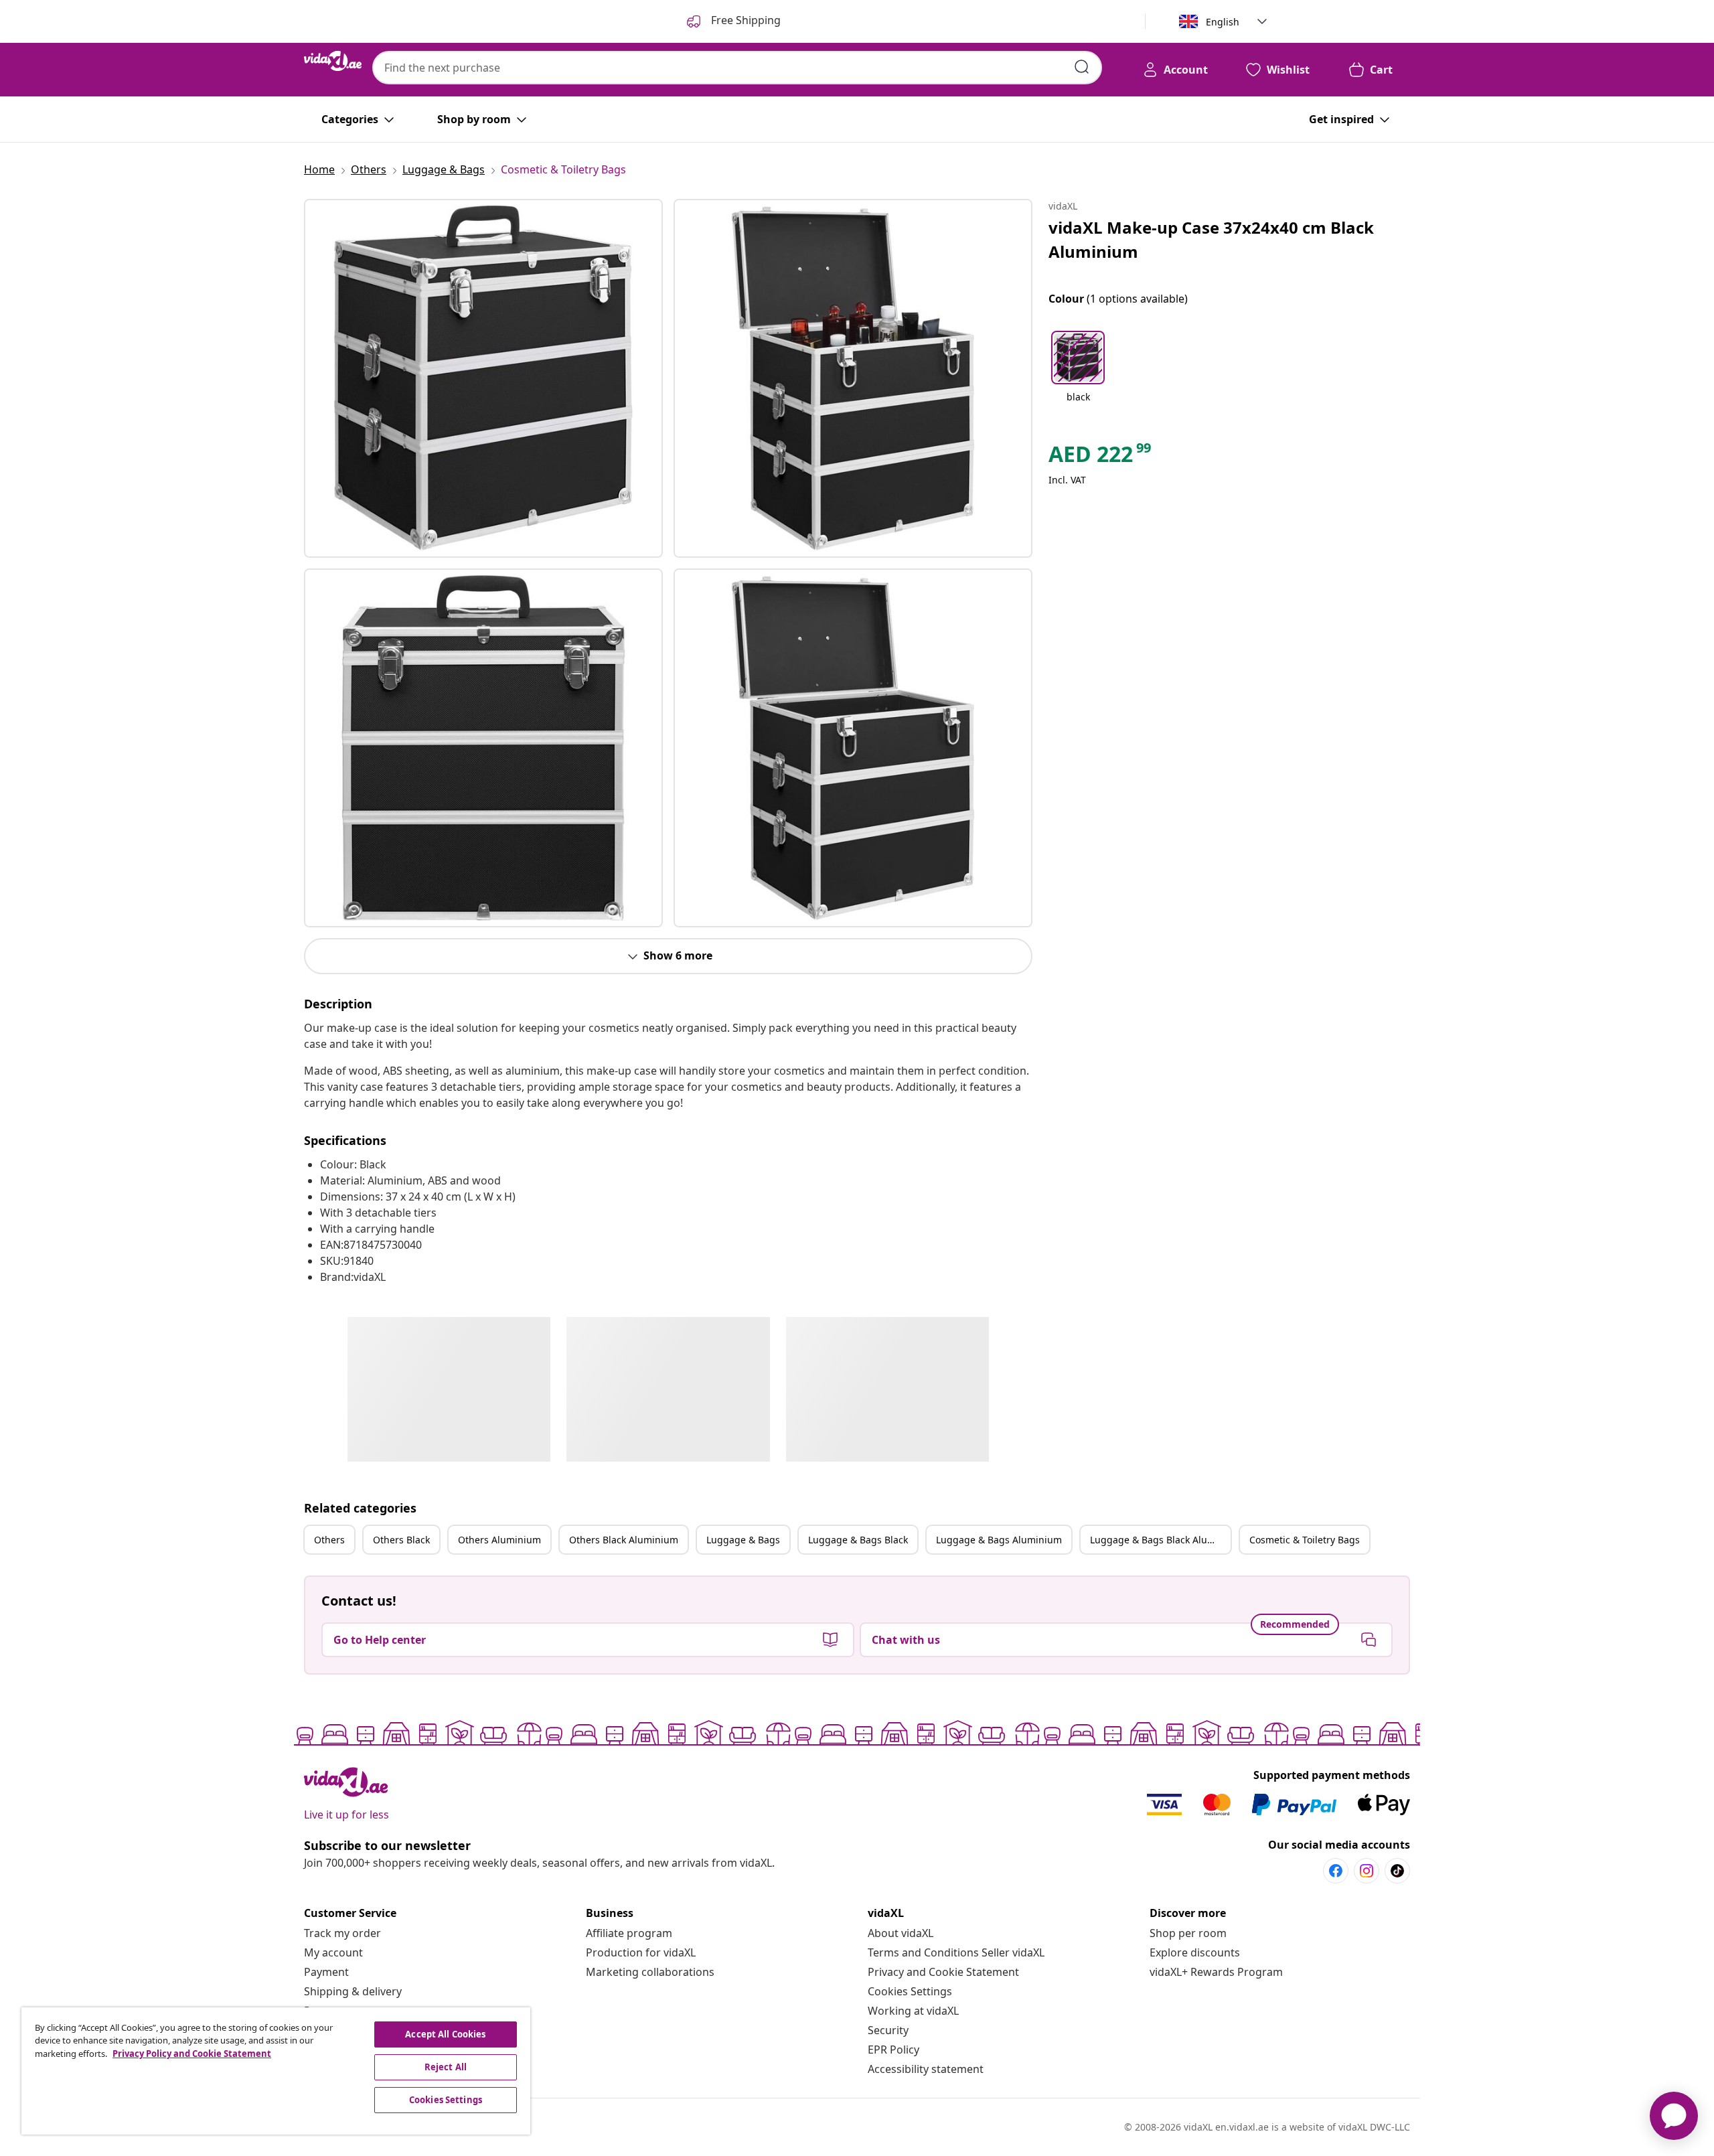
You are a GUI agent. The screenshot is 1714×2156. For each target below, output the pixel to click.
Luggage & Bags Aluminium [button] (999, 1540)
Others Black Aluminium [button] (624, 1540)
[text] (1101, 457)
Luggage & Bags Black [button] (858, 1540)
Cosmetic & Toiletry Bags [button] (1305, 1540)
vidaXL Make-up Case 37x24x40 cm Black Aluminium (1211, 239)
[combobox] (737, 68)
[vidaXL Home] (333, 61)
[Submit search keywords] (1082, 67)
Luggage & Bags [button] (743, 1540)
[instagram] (1367, 1871)
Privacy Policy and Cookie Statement (192, 2054)
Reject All (446, 2067)
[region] (276, 2071)
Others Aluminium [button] (499, 1540)
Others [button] (329, 1540)
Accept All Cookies (445, 2034)
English (1223, 22)
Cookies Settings (910, 1991)
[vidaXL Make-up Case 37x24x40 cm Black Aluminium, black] (483, 378)
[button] (1078, 375)
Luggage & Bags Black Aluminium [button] (1160, 1540)
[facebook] (1336, 1871)
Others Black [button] (401, 1540)
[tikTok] (1397, 1871)
